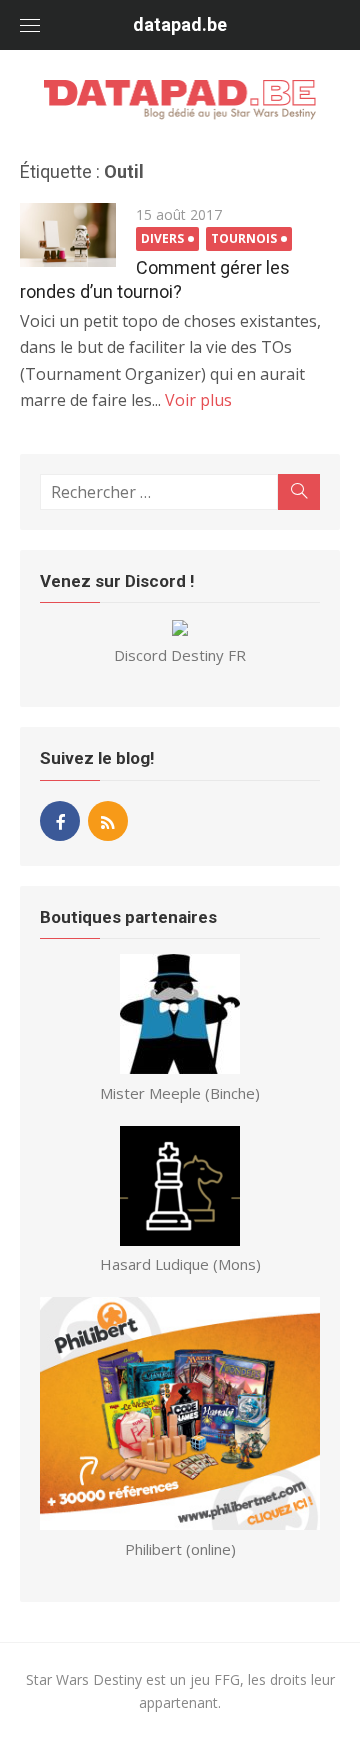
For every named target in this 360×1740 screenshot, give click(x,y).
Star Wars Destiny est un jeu (120, 1679)
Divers (162, 238)
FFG (227, 1679)
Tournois (244, 238)
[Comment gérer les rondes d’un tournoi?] (68, 235)
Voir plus (198, 400)
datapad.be (180, 24)
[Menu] (30, 25)
